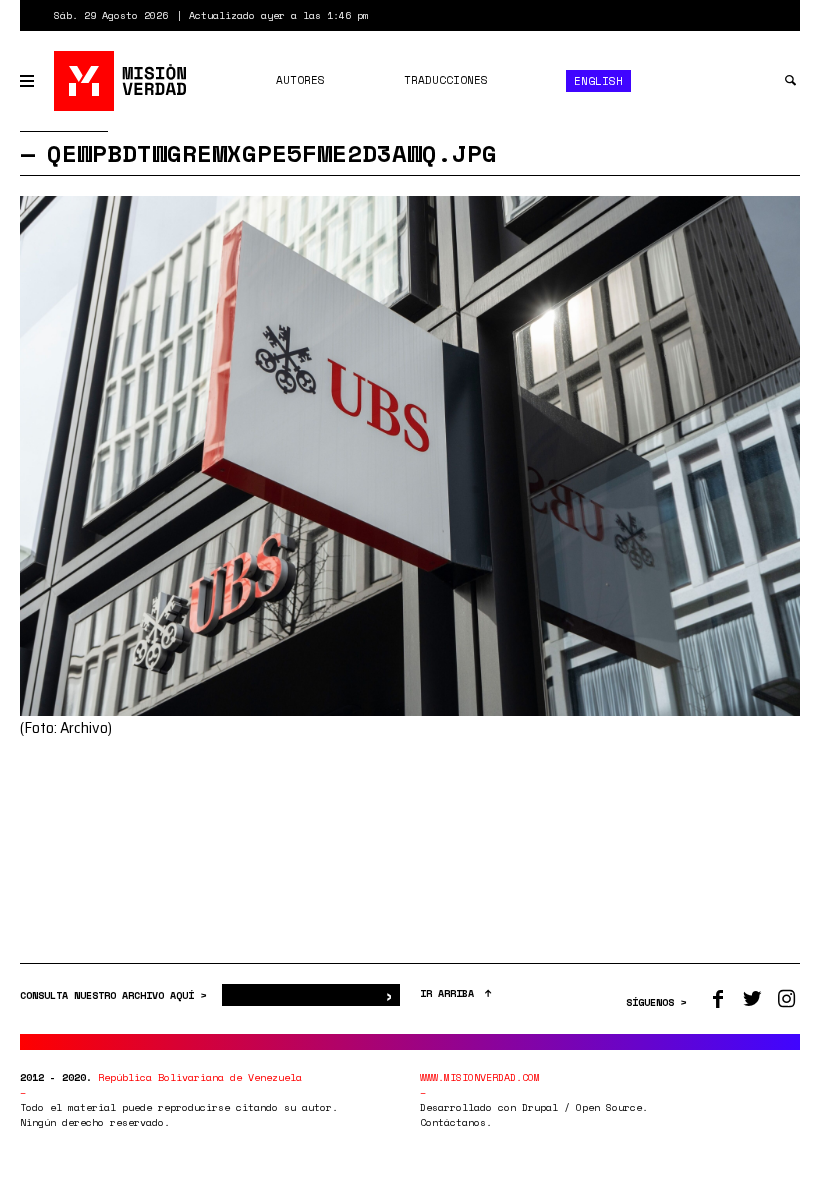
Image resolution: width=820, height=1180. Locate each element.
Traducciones (446, 80)
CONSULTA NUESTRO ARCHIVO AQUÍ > (116, 995)
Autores (300, 80)
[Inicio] (121, 81)
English (598, 81)
